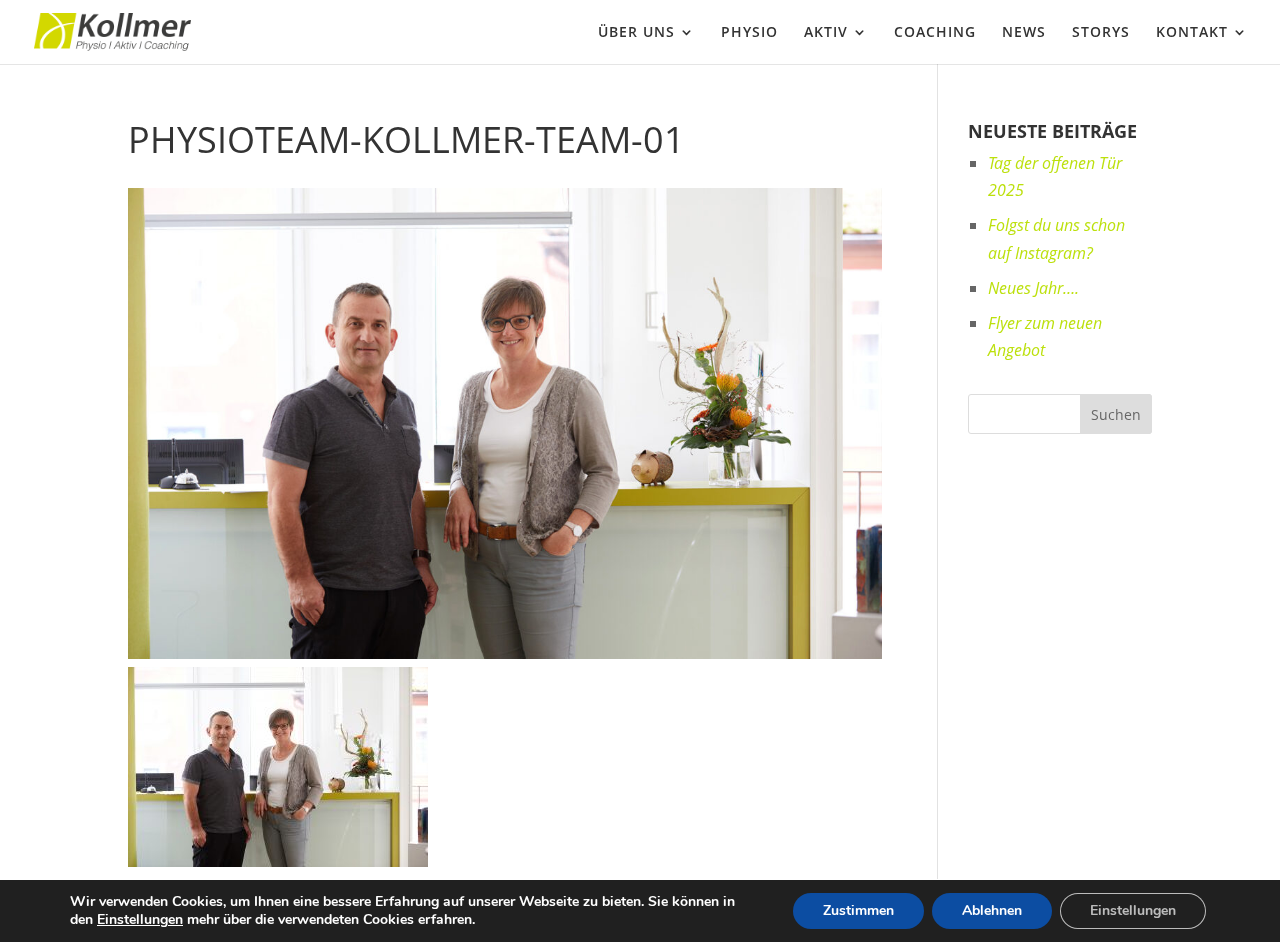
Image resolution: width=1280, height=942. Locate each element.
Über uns (636, 33)
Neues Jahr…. (1033, 288)
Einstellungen (140, 920)
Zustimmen (858, 910)
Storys (1101, 33)
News (1024, 33)
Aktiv (826, 33)
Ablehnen (992, 910)
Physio (749, 33)
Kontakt (1192, 33)
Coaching (935, 33)
